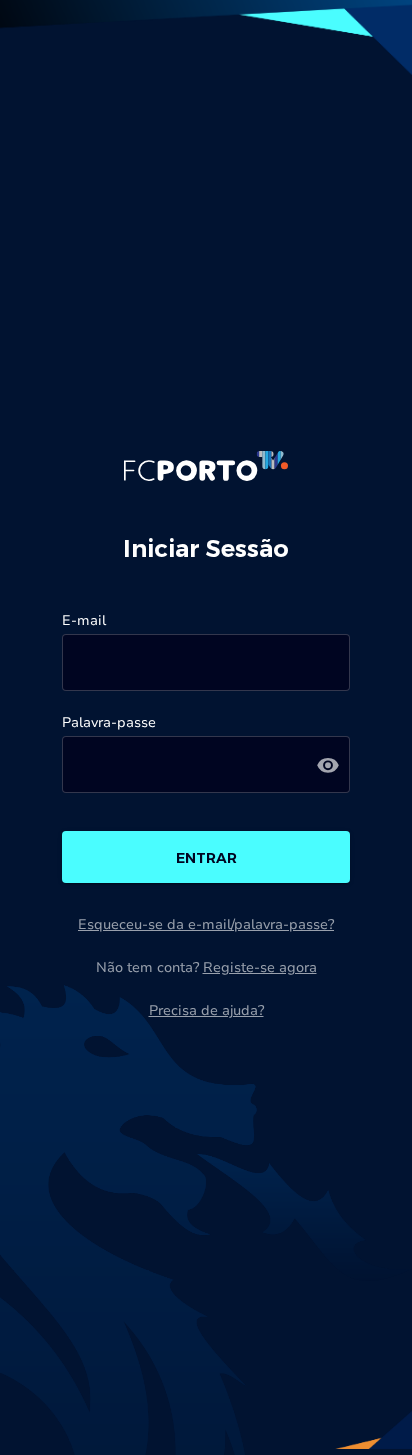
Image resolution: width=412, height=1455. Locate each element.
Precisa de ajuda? (206, 1010)
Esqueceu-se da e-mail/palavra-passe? (206, 924)
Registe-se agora (260, 967)
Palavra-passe (109, 722)
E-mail (84, 620)
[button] (327, 764)
